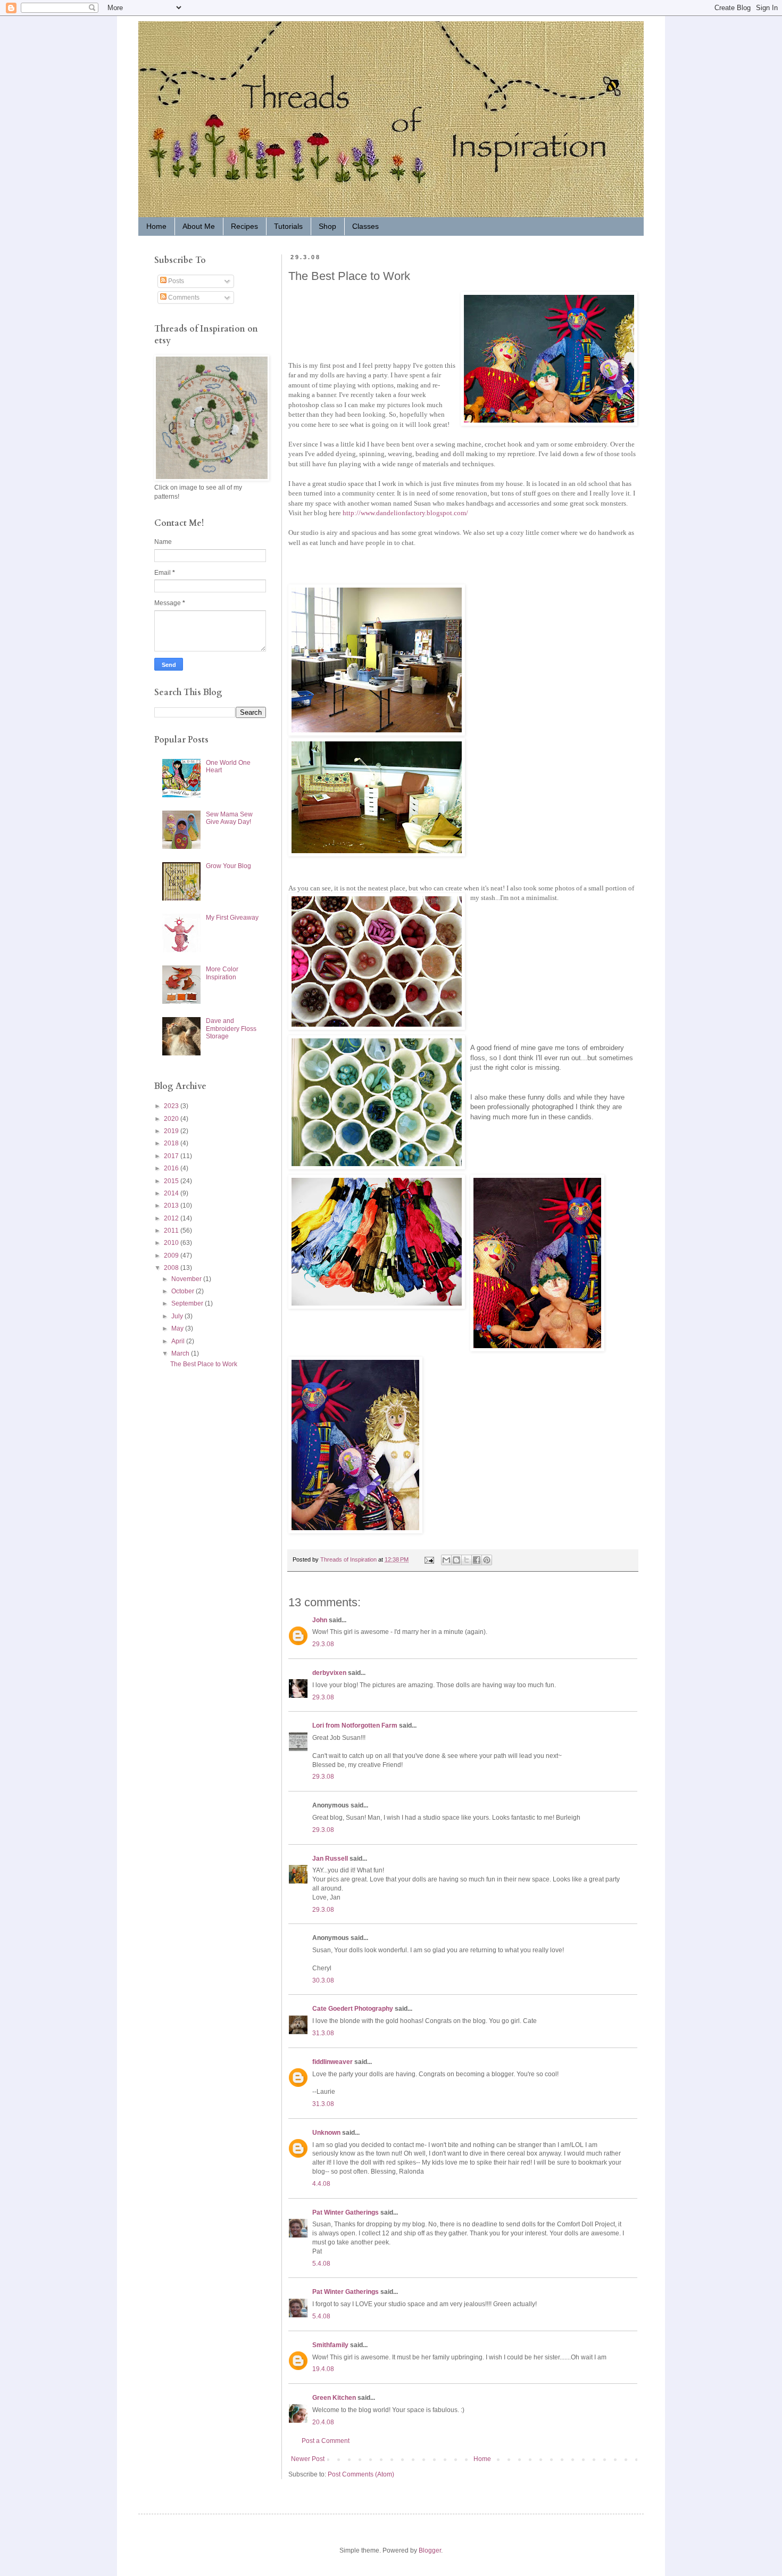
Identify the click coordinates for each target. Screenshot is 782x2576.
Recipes (244, 226)
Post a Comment (326, 2441)
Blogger (430, 2550)
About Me (199, 226)
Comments (183, 298)
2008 (172, 1268)
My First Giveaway (232, 918)
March (181, 1353)
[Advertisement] (186, 1456)
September (188, 1303)
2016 (172, 1168)
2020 (172, 1119)
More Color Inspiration (222, 973)
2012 (172, 1218)
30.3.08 (323, 1980)
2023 (172, 1106)
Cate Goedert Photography (353, 2009)
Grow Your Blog (228, 866)
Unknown (326, 2133)
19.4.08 (323, 2369)
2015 (172, 1181)
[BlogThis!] (456, 1560)
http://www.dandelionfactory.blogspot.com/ (405, 513)
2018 (172, 1143)
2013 (172, 1206)
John (320, 1620)
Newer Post (308, 2459)
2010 (172, 1243)
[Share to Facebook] (477, 1560)
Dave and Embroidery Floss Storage (231, 1029)
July (178, 1316)
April (179, 1341)
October (184, 1291)
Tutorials (288, 226)
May (178, 1328)
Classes (365, 226)
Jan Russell (330, 1859)
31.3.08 (323, 2033)
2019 (172, 1131)
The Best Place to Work (204, 1364)
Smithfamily (330, 2345)
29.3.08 (323, 1644)
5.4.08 (321, 2264)
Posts (175, 281)
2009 (172, 1256)
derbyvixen (329, 1673)
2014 (172, 1193)
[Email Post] (429, 1559)
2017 (172, 1156)
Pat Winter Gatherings (346, 2212)
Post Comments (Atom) (361, 2474)
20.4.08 (323, 2422)
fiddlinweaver (332, 2062)
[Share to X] (467, 1560)
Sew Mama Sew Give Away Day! (229, 818)
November (187, 1279)
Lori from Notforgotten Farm (355, 1725)
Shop (327, 226)
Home (156, 226)
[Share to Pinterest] (487, 1560)
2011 (172, 1231)
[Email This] (446, 1560)
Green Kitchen (334, 2398)
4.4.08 (321, 2184)
